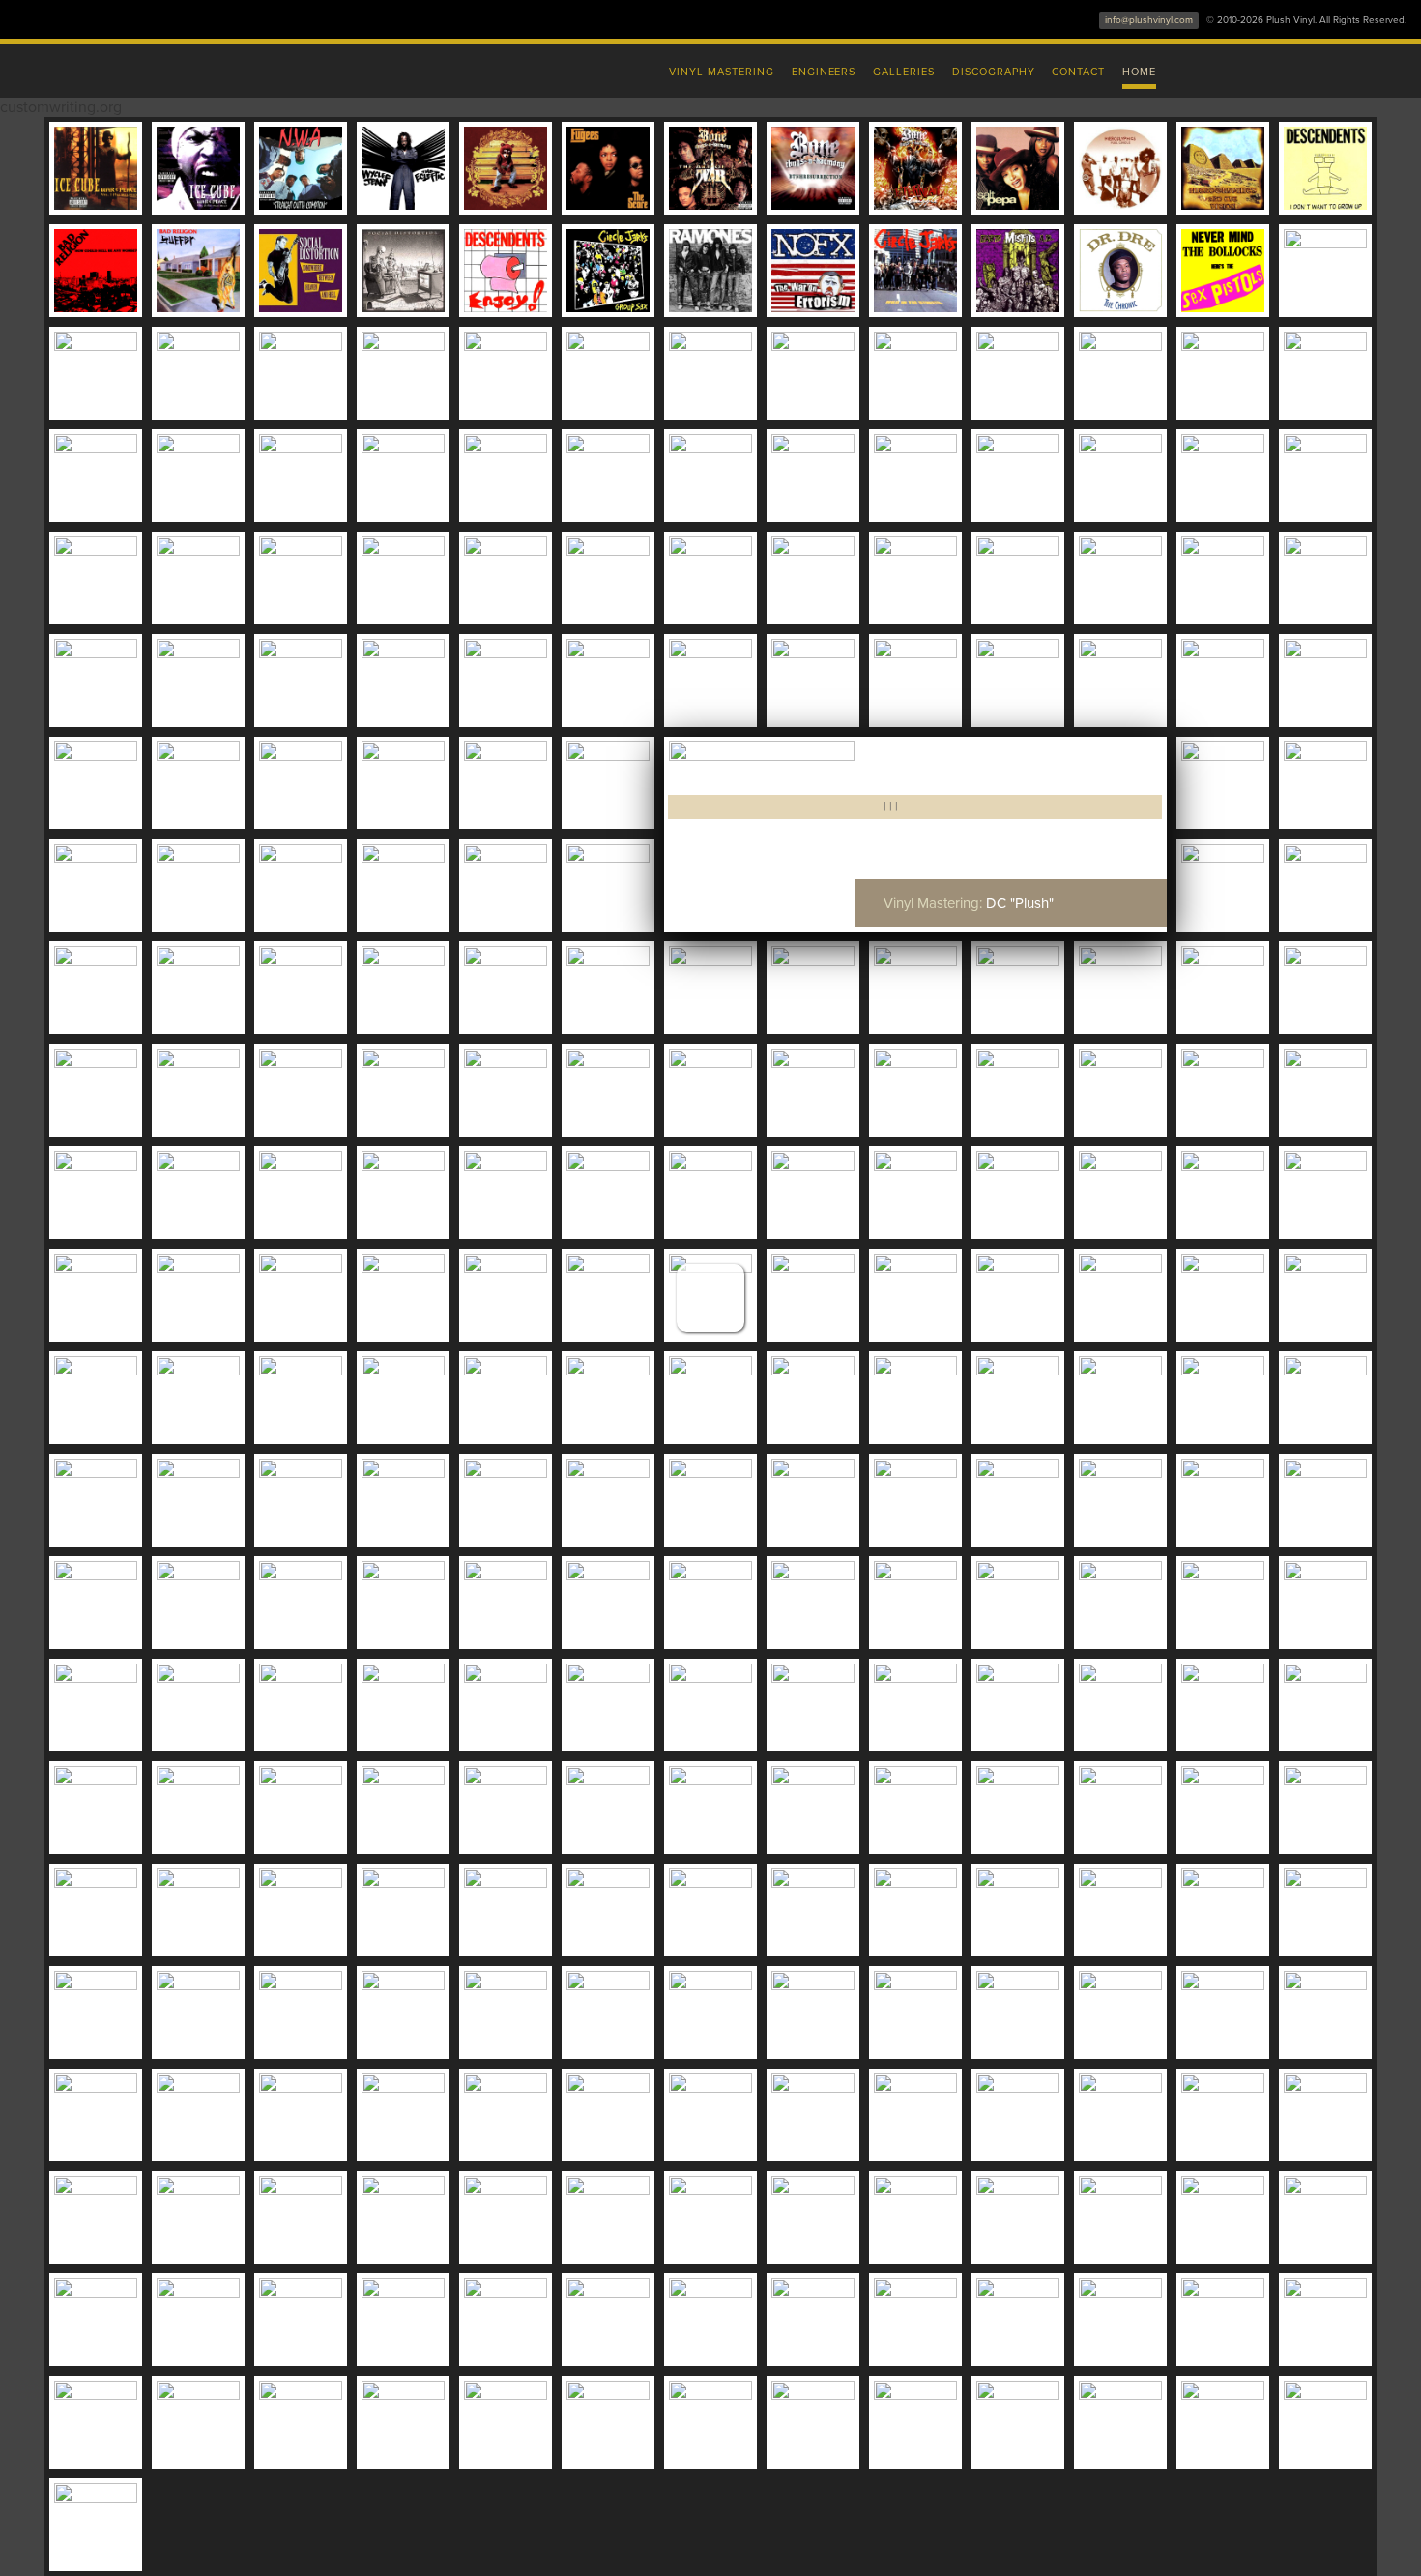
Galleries (904, 72)
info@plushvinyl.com (1149, 20)
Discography (994, 72)
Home (1139, 72)
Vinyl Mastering (721, 72)
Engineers (824, 72)
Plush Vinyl (304, 68)
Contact (1078, 72)
